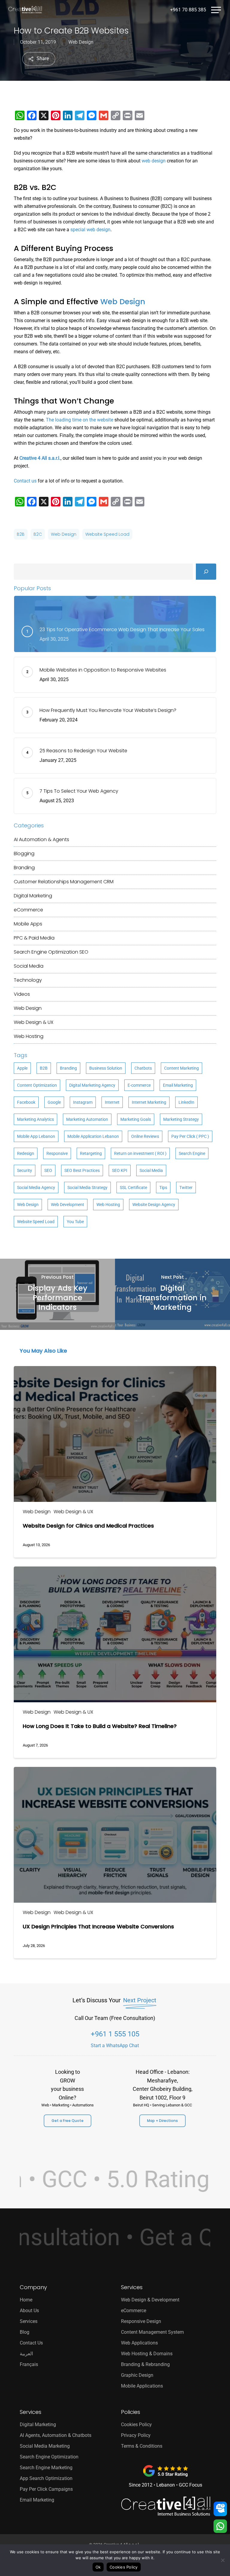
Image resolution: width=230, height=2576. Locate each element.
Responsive (57, 1153)
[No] (223, 2560)
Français (29, 2364)
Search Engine (192, 1153)
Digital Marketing (33, 896)
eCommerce (28, 910)
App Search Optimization (46, 2478)
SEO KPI (120, 1170)
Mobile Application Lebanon (93, 1136)
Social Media (29, 966)
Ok (98, 2567)
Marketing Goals (136, 1119)
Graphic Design (137, 2375)
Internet (112, 1102)
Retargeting (91, 1153)
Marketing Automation (87, 1119)
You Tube (75, 1222)
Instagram (83, 1102)
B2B (21, 534)
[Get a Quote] (220, 2509)
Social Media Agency (36, 1187)
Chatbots (143, 1068)
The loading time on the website (80, 420)
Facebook (26, 1102)
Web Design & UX (34, 1022)
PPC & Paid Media (34, 938)
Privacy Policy (136, 2435)
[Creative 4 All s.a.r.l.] (166, 2506)
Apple (22, 1068)
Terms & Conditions (142, 2446)
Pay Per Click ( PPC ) (190, 1136)
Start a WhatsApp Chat (115, 2046)
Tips (163, 1187)
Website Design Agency (154, 1205)
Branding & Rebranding (145, 2364)
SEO (48, 1170)
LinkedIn (186, 1102)
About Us (29, 2311)
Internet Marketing (149, 1102)
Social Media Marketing (45, 2446)
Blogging (24, 854)
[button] (216, 9)
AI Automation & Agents (41, 839)
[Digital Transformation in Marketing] (172, 1294)
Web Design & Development (150, 2300)
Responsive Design (141, 2321)
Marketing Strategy (181, 1119)
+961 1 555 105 (115, 2034)
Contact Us (31, 2343)
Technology (28, 980)
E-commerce (139, 1085)
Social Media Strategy (87, 1187)
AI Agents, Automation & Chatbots (56, 2435)
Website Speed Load (107, 534)
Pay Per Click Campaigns (46, 2489)
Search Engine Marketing (46, 2468)
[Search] (206, 572)
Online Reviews (145, 1136)
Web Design (81, 42)
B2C (38, 534)
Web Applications (139, 2343)
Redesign (26, 1153)
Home (26, 2300)
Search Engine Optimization (51, 952)
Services (29, 2321)
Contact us (25, 481)
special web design (90, 230)
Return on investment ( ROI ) (140, 1153)
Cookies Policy (136, 2424)
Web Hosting (29, 1036)
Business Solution (106, 1068)
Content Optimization (37, 1085)
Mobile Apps (28, 924)
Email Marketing (178, 1085)
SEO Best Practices (82, 1170)
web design (154, 161)
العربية (26, 2354)
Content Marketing (181, 1068)
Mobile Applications (142, 2386)
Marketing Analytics (35, 1119)
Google (54, 1102)
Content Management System (152, 2332)
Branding (24, 868)
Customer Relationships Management (64, 882)
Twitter (186, 1187)
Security (25, 1170)
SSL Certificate (133, 1187)
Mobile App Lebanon (36, 1136)
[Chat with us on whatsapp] (220, 2527)
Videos (22, 994)
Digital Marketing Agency (92, 1085)
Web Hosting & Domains (147, 2354)
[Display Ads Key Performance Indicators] (57, 1294)
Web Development (68, 1205)
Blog (25, 2332)
